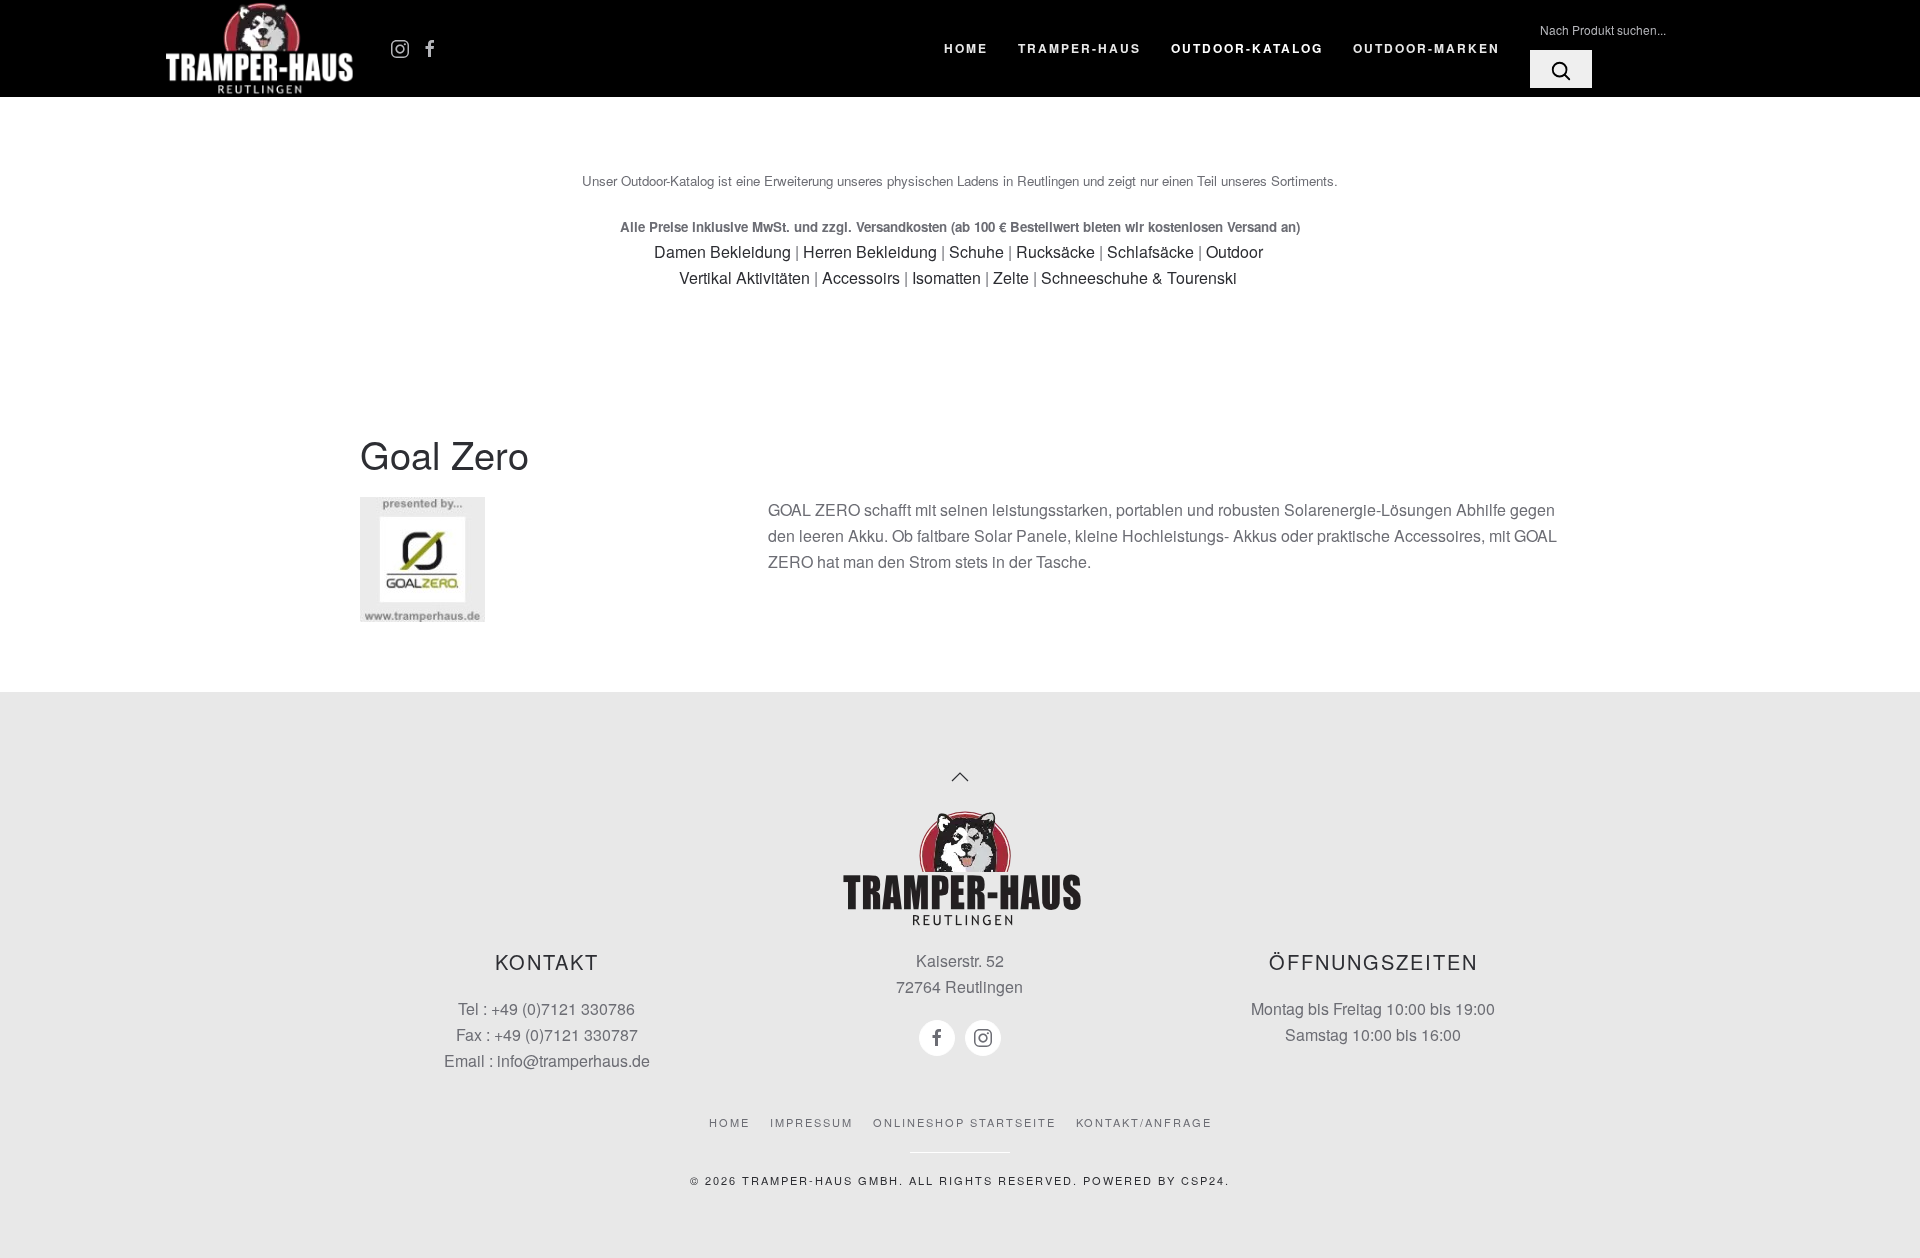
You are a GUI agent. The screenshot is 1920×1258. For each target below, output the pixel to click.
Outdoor (1234, 251)
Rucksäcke (1055, 251)
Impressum (811, 1122)
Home (966, 48)
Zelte (1011, 277)
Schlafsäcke (1150, 251)
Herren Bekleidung (870, 251)
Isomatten (946, 277)
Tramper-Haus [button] (1079, 48)
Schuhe (976, 251)
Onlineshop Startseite (964, 1122)
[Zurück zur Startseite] (260, 48)
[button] (960, 777)
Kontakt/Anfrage (1144, 1122)
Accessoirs (861, 277)
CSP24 (1203, 1180)
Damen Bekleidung (722, 251)
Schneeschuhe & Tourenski (1139, 277)
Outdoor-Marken (1426, 48)
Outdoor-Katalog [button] (1247, 48)
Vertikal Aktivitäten (744, 277)
